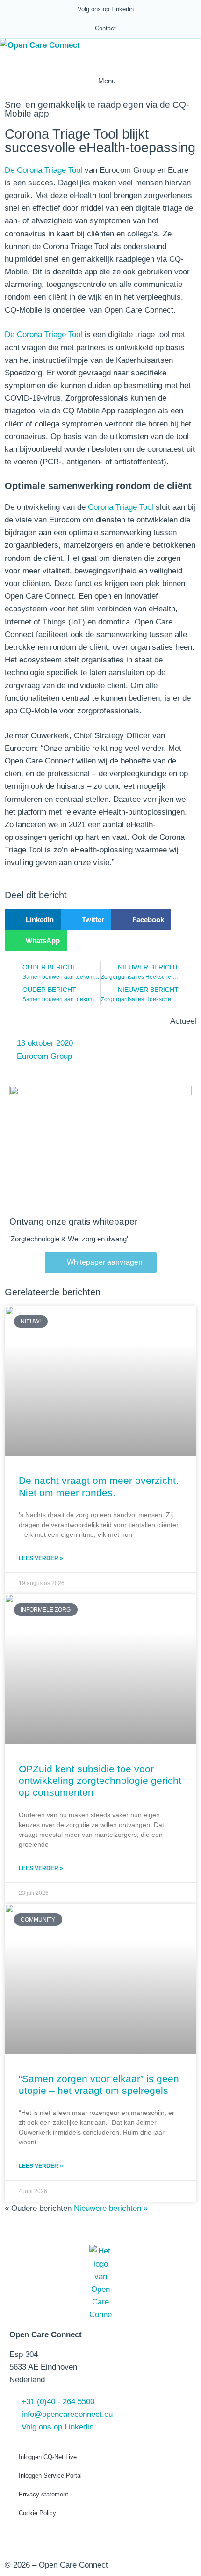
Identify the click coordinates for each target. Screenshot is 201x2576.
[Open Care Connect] (40, 45)
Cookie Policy (37, 2513)
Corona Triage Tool (121, 507)
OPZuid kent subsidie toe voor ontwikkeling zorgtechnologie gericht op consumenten (100, 1780)
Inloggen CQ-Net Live (48, 2457)
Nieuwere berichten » (111, 2208)
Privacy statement (43, 2494)
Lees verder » (41, 1558)
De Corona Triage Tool (43, 170)
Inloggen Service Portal (50, 2476)
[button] (33, 920)
